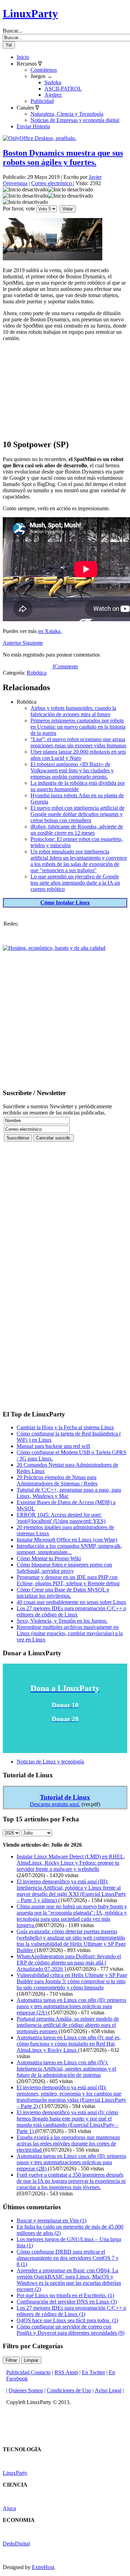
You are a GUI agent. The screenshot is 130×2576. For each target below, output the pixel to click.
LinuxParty (30, 14)
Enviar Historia (33, 126)
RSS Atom (66, 2372)
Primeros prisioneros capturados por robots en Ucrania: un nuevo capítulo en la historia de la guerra (78, 727)
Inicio (23, 57)
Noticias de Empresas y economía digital (75, 120)
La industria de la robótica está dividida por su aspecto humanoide (78, 786)
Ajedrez (53, 95)
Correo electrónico (52, 183)
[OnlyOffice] (40, 138)
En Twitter (93, 2372)
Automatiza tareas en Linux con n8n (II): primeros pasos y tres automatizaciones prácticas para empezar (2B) (71, 2162)
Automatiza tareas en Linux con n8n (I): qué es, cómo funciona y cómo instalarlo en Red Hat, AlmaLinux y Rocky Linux (69, 2044)
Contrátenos (44, 70)
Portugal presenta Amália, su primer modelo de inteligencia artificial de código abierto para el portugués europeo (68, 2025)
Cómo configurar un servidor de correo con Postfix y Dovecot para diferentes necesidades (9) (71, 2330)
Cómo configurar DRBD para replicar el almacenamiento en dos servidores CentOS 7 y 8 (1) (68, 2258)
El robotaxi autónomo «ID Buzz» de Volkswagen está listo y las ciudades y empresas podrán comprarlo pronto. (72, 770)
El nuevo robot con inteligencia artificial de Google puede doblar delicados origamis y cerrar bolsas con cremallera (77, 814)
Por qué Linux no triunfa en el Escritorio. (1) (65, 2295)
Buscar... (12, 31)
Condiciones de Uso (69, 2390)
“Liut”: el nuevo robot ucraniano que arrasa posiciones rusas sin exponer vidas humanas (78, 742)
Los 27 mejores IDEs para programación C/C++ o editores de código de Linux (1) (71, 2311)
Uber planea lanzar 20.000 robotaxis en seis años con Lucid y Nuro (78, 755)
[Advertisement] (65, 390)
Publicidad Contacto (28, 2372)
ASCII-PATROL (63, 89)
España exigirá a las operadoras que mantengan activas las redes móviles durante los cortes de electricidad (68, 2144)
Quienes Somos (26, 2390)
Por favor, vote (19, 209)
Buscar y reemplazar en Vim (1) (51, 2221)
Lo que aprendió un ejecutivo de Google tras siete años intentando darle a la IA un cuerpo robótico (75, 883)
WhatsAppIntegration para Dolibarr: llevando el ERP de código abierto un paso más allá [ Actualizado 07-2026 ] (69, 1963)
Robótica (37, 673)
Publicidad (42, 101)
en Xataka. (50, 631)
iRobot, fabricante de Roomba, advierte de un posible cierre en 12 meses (77, 830)
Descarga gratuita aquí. (55, 1804)
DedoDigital (16, 2544)
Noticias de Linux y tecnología (50, 1762)
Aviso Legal (108, 2390)
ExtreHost (43, 2567)
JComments (65, 666)
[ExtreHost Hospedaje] (54, 948)
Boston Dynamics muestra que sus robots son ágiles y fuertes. (63, 158)
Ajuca (9, 2508)
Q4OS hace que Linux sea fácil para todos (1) (67, 2320)
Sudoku (53, 82)
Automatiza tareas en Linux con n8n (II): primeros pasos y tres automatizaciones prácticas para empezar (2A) (71, 2006)
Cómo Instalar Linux (65, 903)
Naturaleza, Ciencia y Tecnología (67, 114)
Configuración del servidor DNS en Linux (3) (67, 2302)
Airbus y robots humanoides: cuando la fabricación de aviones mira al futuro (73, 711)
